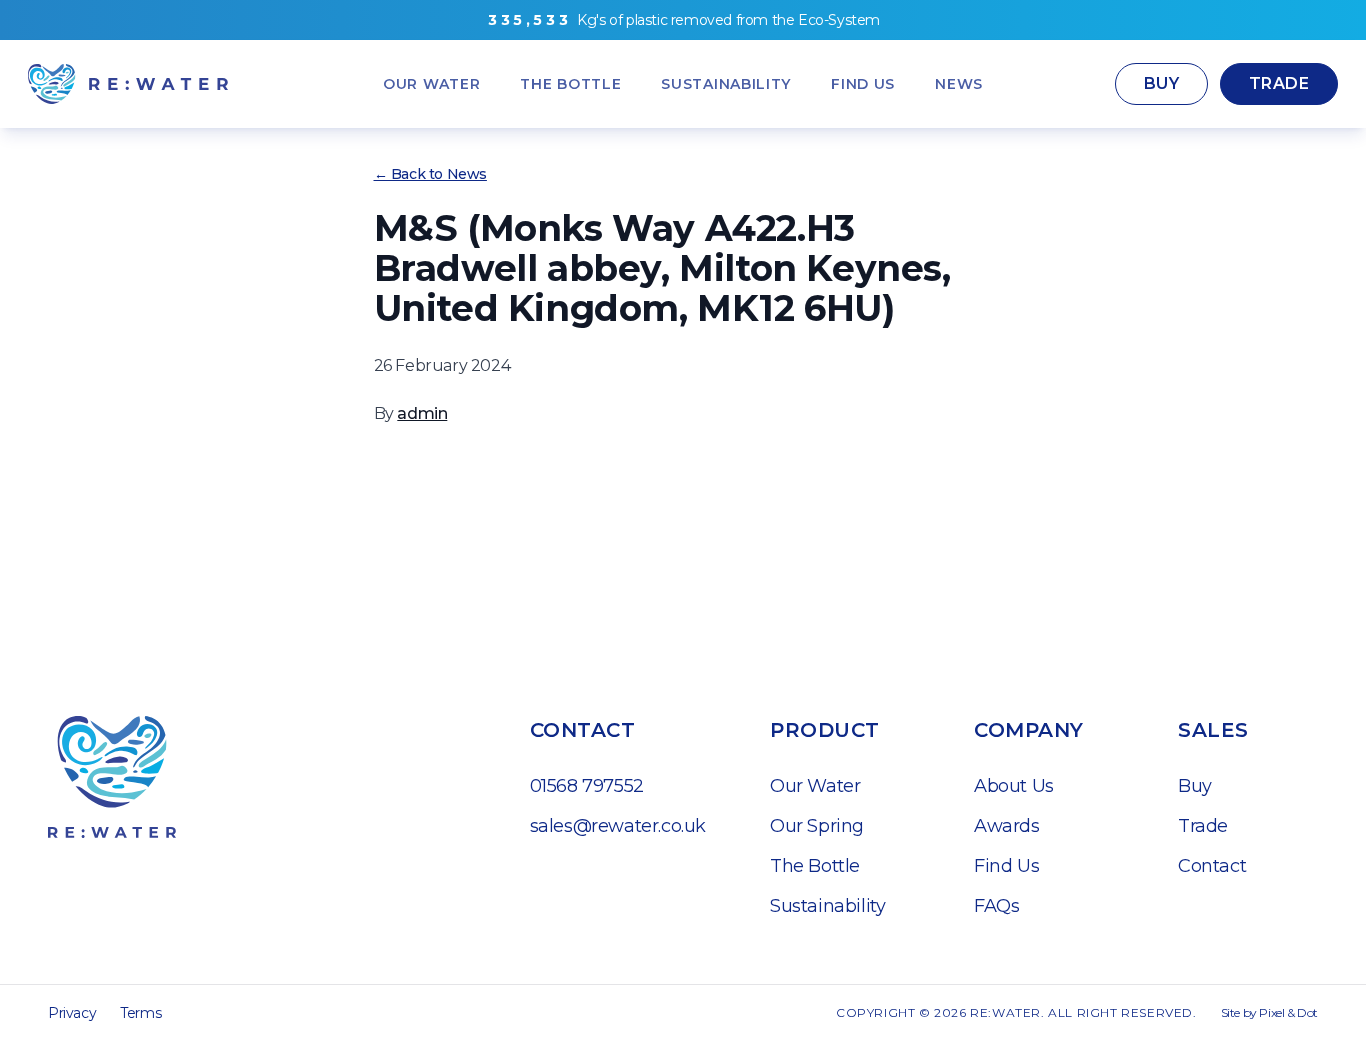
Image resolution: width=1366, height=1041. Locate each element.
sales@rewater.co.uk (618, 826)
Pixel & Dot (1288, 1012)
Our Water (815, 786)
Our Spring (817, 826)
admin (422, 413)
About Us (1014, 786)
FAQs (996, 906)
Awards (1007, 826)
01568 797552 (587, 786)
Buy (1161, 83)
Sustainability (827, 906)
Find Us (1006, 866)
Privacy (72, 1013)
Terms (140, 1013)
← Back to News (430, 174)
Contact (1212, 866)
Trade (1279, 83)
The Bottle (815, 866)
